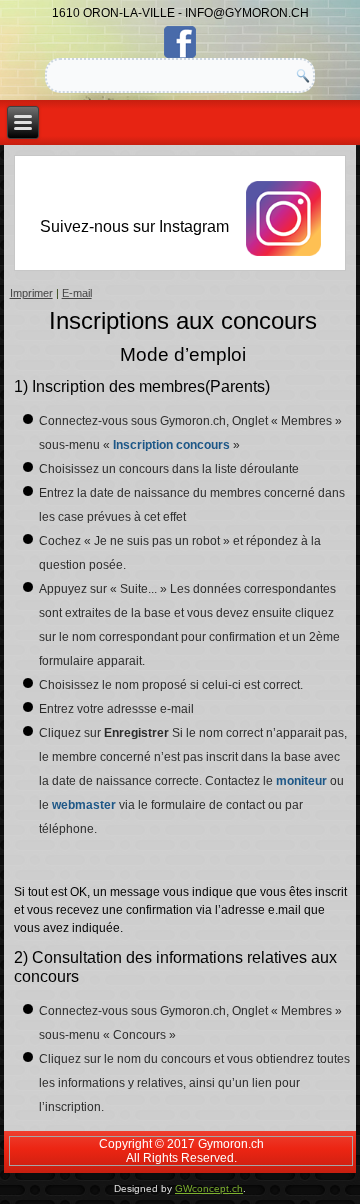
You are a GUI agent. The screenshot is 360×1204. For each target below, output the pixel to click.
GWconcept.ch (209, 1188)
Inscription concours (173, 445)
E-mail (77, 293)
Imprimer (31, 293)
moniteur (301, 781)
